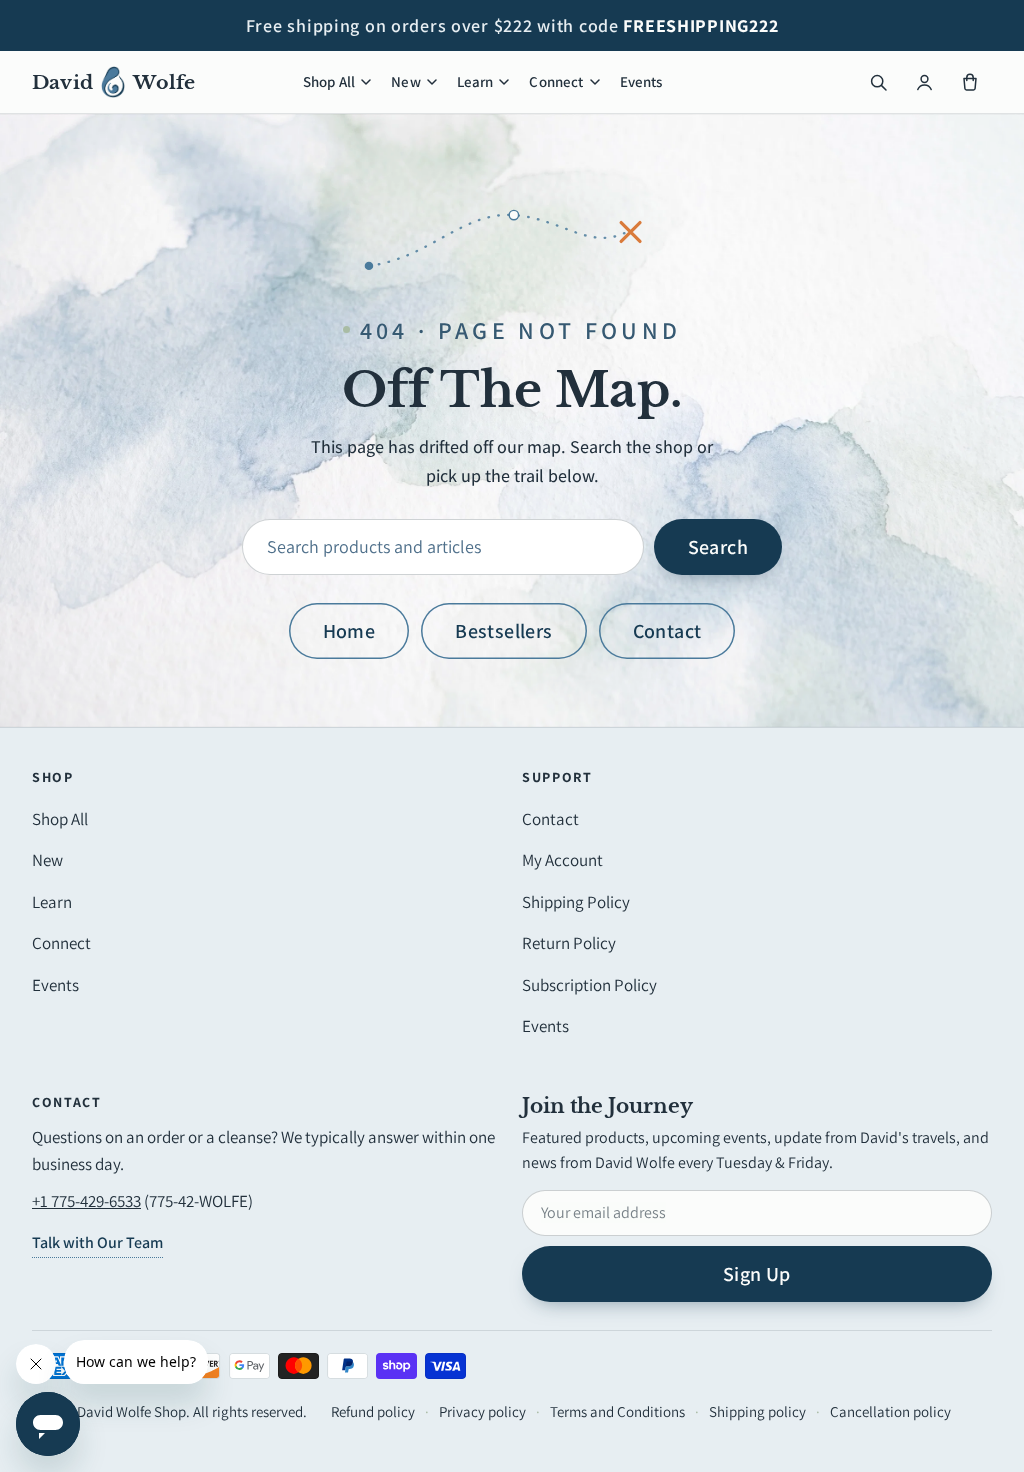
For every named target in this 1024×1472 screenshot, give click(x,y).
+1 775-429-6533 (86, 1201)
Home (349, 631)
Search (718, 547)
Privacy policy (482, 1411)
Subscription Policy (589, 985)
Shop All (329, 81)
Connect (556, 81)
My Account (562, 860)
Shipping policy (757, 1411)
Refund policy (373, 1411)
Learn (475, 81)
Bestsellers (503, 631)
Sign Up (757, 1274)
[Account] (924, 82)
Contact (667, 631)
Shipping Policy (576, 902)
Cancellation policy (890, 1411)
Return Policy (569, 943)
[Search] (878, 82)
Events (641, 81)
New (405, 81)
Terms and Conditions (617, 1411)
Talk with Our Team (97, 1242)
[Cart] (970, 82)
